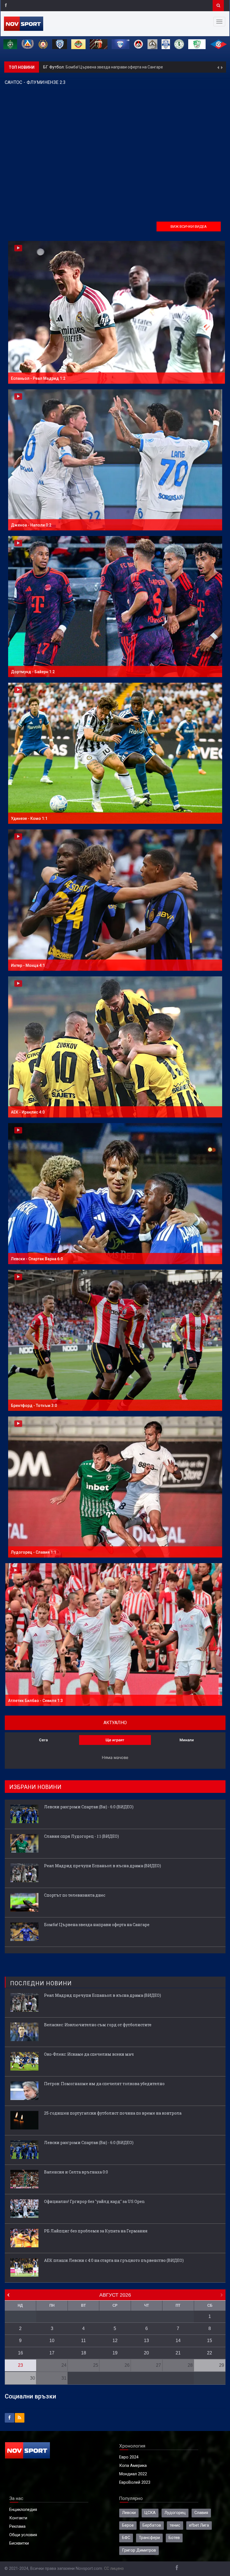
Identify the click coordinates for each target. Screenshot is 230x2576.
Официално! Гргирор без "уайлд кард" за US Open (94, 2201)
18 (84, 2353)
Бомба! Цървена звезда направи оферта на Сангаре (97, 1925)
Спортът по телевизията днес (75, 1895)
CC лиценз (114, 2569)
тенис (175, 2525)
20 (146, 2353)
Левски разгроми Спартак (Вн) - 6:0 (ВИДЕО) (107, 67)
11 (83, 2341)
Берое (128, 2525)
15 (210, 2341)
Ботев (174, 2538)
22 (210, 2353)
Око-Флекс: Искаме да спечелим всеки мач (89, 2054)
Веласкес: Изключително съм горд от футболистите (98, 2025)
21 (178, 2353)
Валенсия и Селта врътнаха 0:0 (76, 2172)
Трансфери (149, 2538)
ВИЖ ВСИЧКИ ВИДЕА (189, 226)
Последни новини (41, 1983)
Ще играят (115, 1740)
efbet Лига (199, 2525)
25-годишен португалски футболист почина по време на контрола (113, 2113)
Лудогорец (175, 2513)
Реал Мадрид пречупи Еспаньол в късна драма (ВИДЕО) (103, 1866)
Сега (43, 1740)
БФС (126, 2538)
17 (52, 2353)
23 (20, 2365)
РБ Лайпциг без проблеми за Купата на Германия (96, 2231)
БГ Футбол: (54, 67)
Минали (187, 1740)
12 (115, 2341)
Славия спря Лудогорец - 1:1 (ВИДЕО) (81, 1836)
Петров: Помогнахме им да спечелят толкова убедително (104, 2084)
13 (146, 2341)
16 (20, 2353)
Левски (129, 2513)
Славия (201, 2513)
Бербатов (152, 2525)
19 (115, 2353)
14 (178, 2341)
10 (52, 2341)
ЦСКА (150, 2513)
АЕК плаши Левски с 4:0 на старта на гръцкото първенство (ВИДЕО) (114, 2260)
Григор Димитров (139, 2550)
